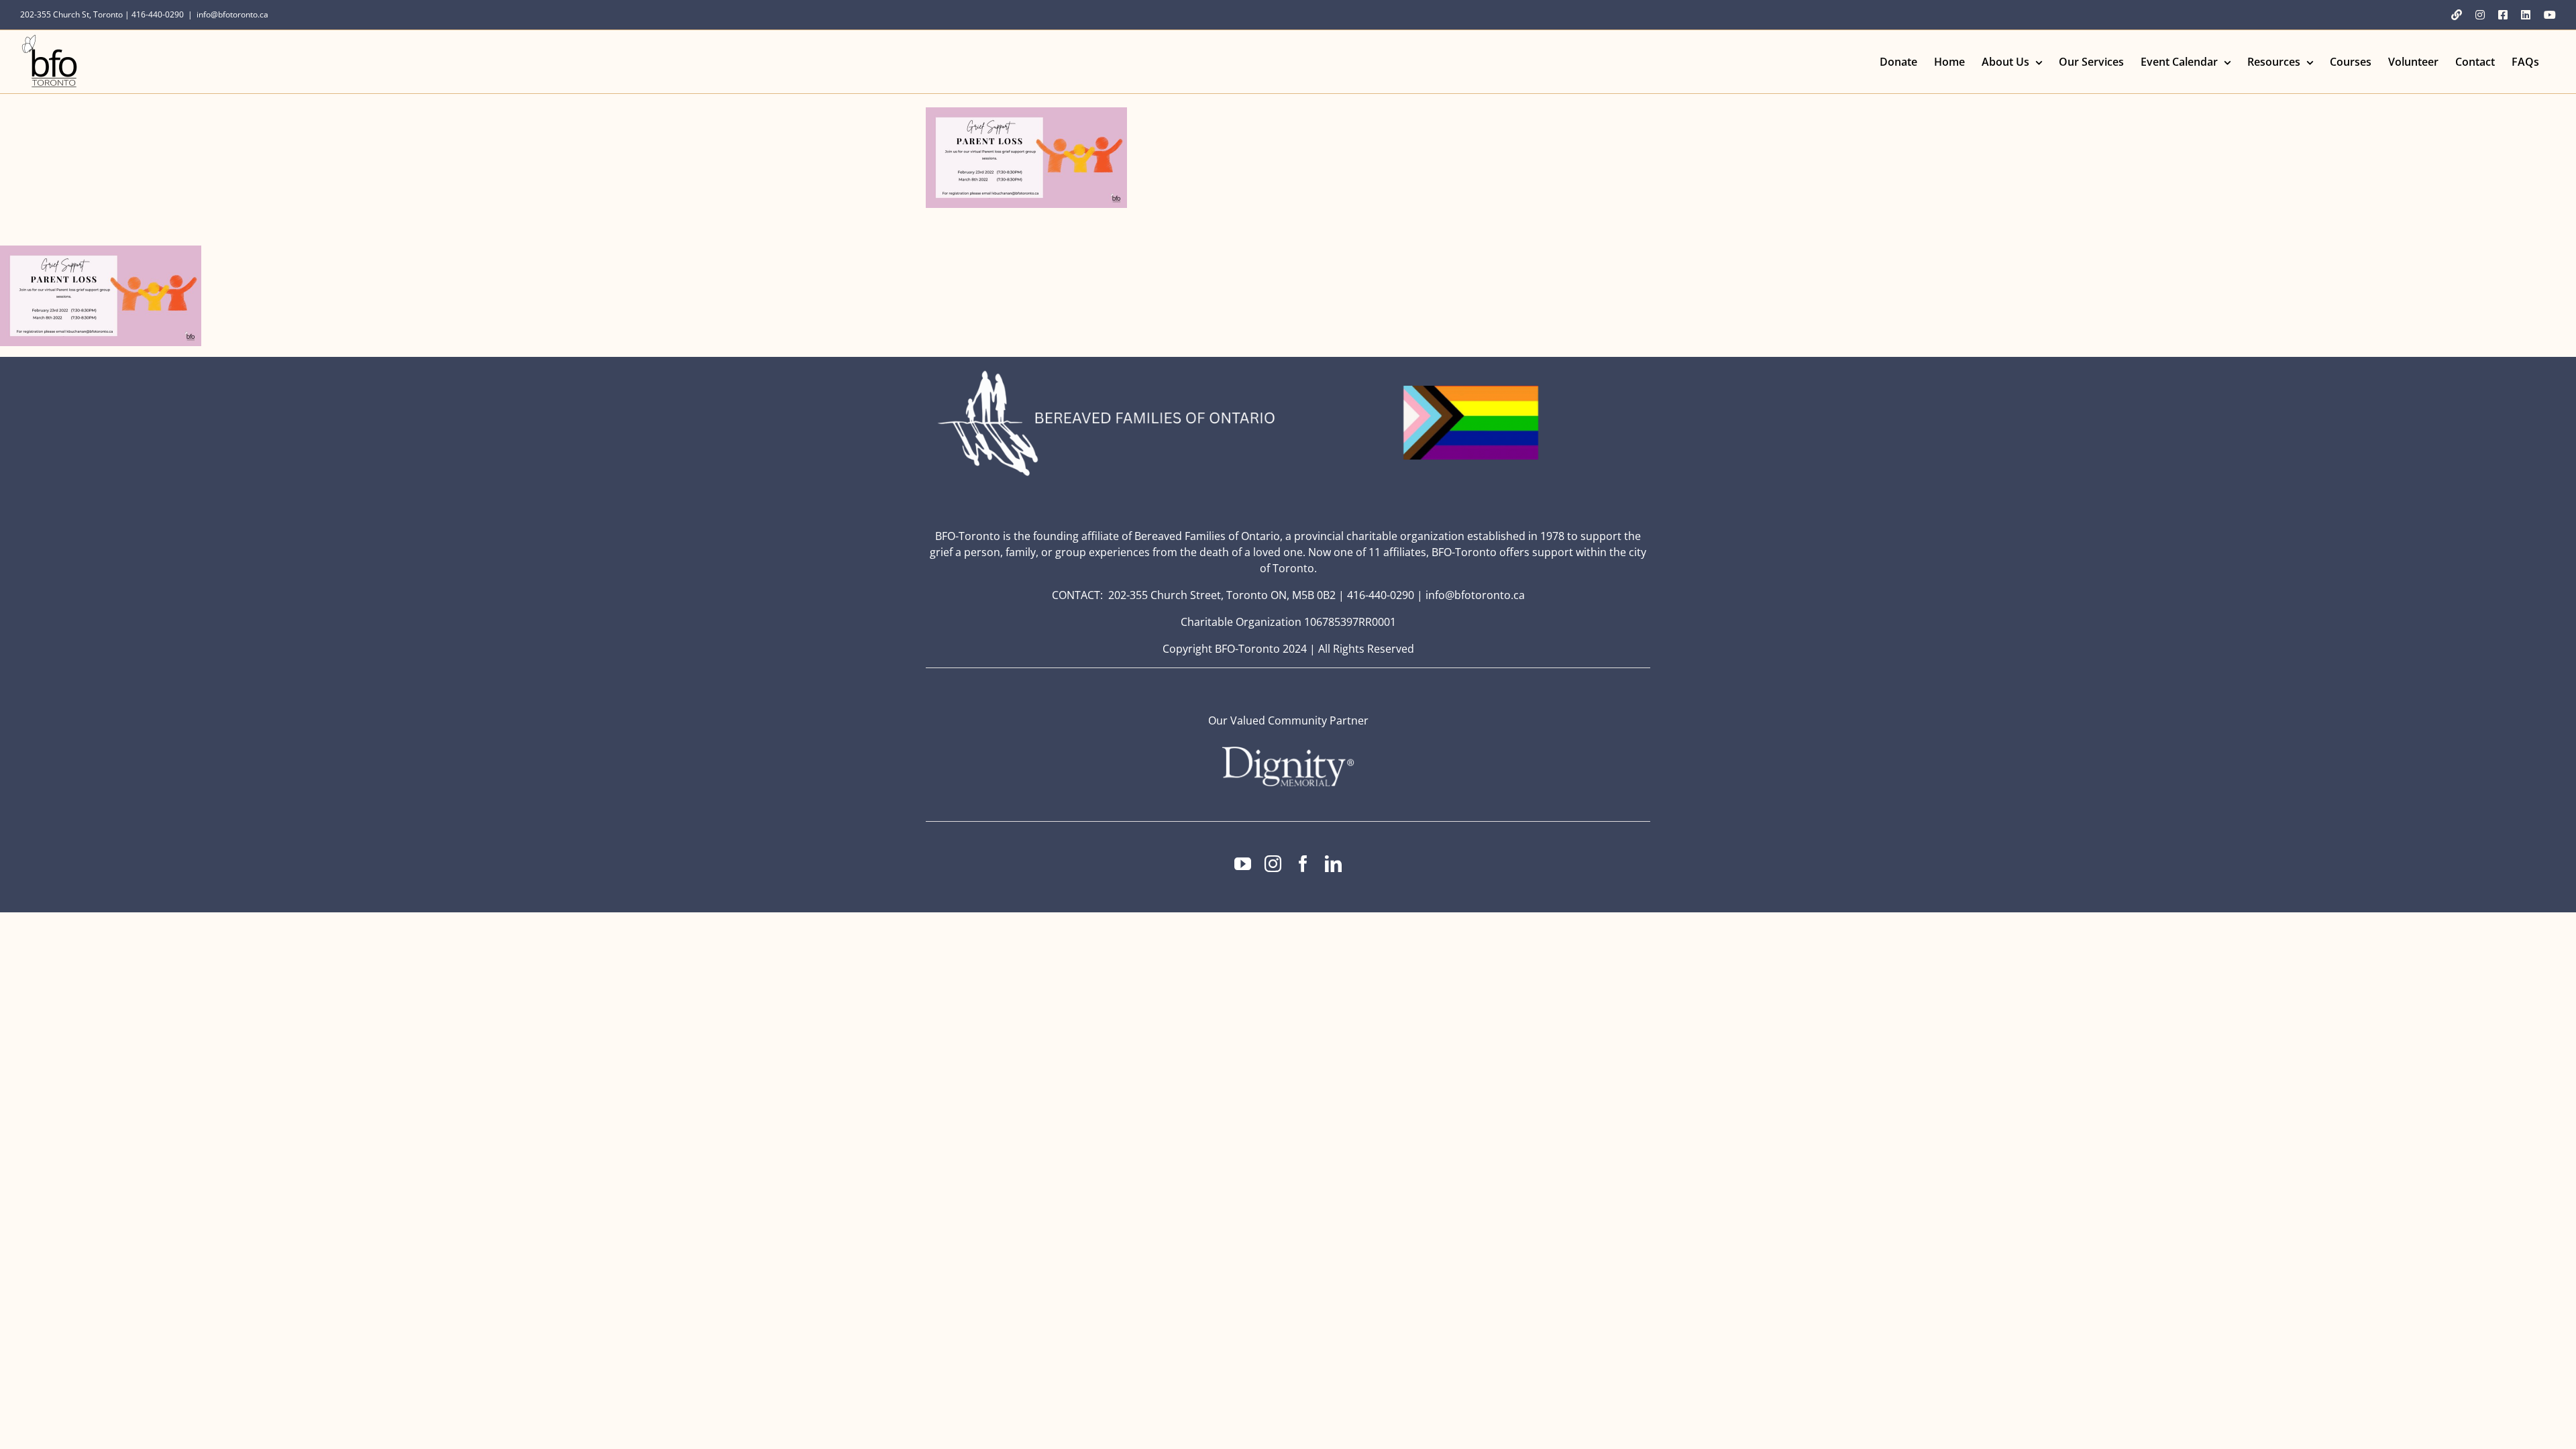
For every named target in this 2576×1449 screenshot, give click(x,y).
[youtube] (1243, 864)
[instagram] (1273, 864)
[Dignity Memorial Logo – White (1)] (1288, 751)
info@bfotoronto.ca (232, 14)
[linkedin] (1333, 864)
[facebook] (1303, 864)
